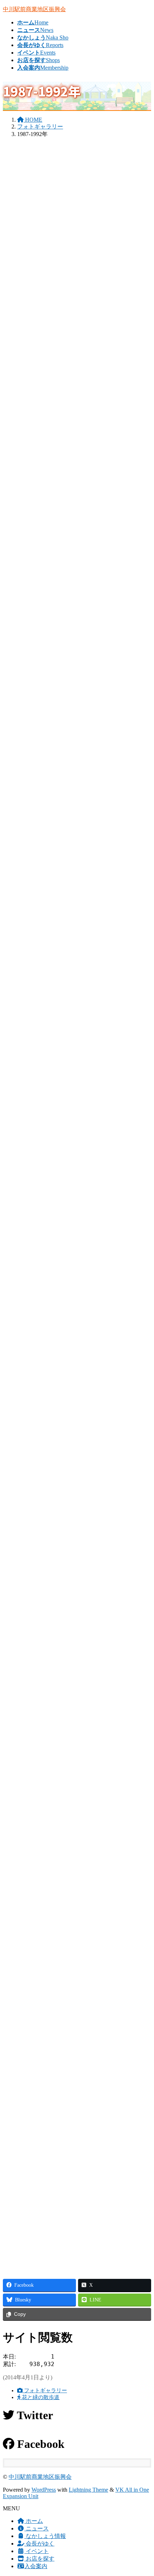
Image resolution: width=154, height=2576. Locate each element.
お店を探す (39, 2559)
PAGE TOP (144, 2491)
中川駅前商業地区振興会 (40, 2477)
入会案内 (36, 2566)
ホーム (34, 2521)
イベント (37, 2551)
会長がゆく (39, 2544)
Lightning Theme (88, 2490)
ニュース (37, 2528)
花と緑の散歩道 (40, 2397)
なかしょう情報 (45, 2536)
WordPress (44, 2490)
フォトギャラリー (45, 2390)
